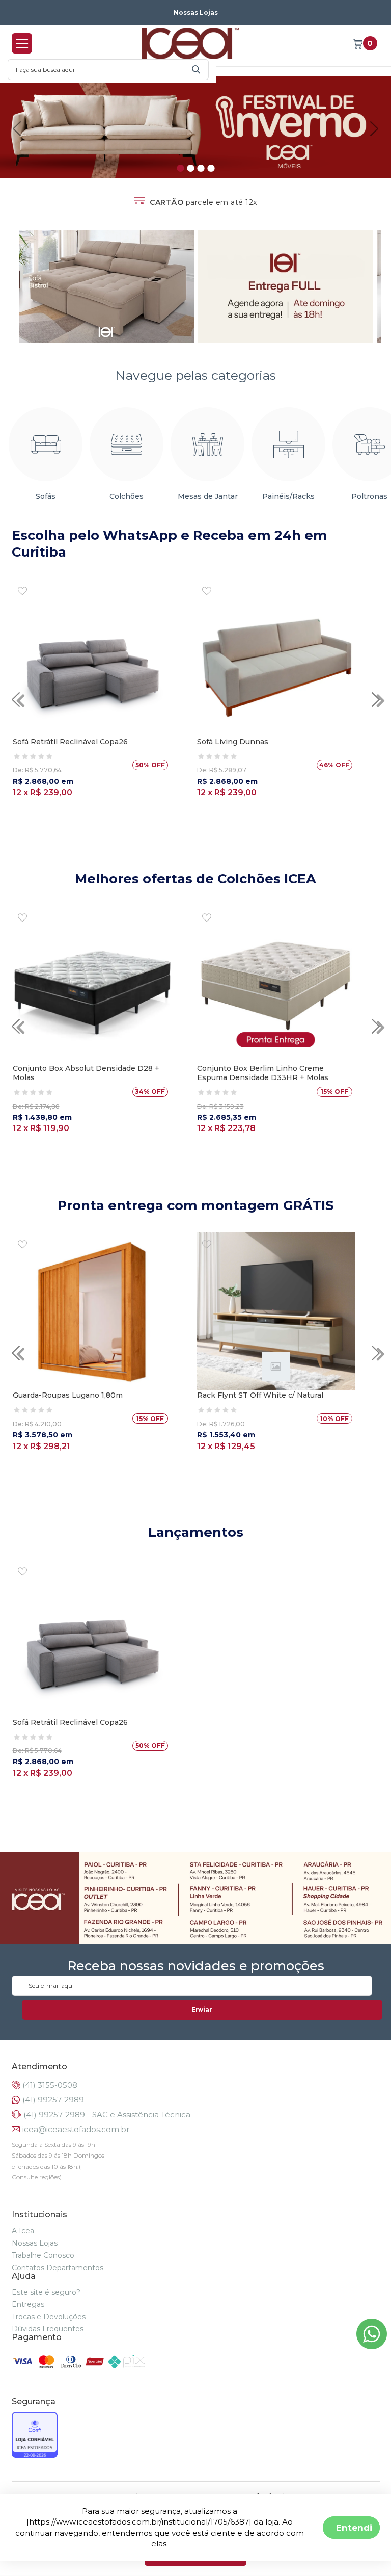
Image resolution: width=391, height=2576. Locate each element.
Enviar (202, 2009)
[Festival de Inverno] (195, 127)
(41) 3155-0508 (50, 2085)
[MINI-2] (286, 286)
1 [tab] (180, 168)
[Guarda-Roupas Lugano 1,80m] (92, 1311)
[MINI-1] (107, 286)
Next (374, 129)
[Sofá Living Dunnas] (276, 658)
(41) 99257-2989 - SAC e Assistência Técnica (107, 2114)
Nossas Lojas (196, 12)
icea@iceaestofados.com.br (76, 2129)
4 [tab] (211, 168)
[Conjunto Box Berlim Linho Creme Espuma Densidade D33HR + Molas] (276, 985)
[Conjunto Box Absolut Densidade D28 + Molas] (92, 985)
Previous (17, 129)
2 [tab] (190, 168)
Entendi (354, 2527)
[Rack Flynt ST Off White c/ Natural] (276, 1311)
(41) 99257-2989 (53, 2100)
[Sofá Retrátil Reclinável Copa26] (92, 658)
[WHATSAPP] (372, 2346)
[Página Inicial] (190, 43)
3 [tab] (201, 168)
